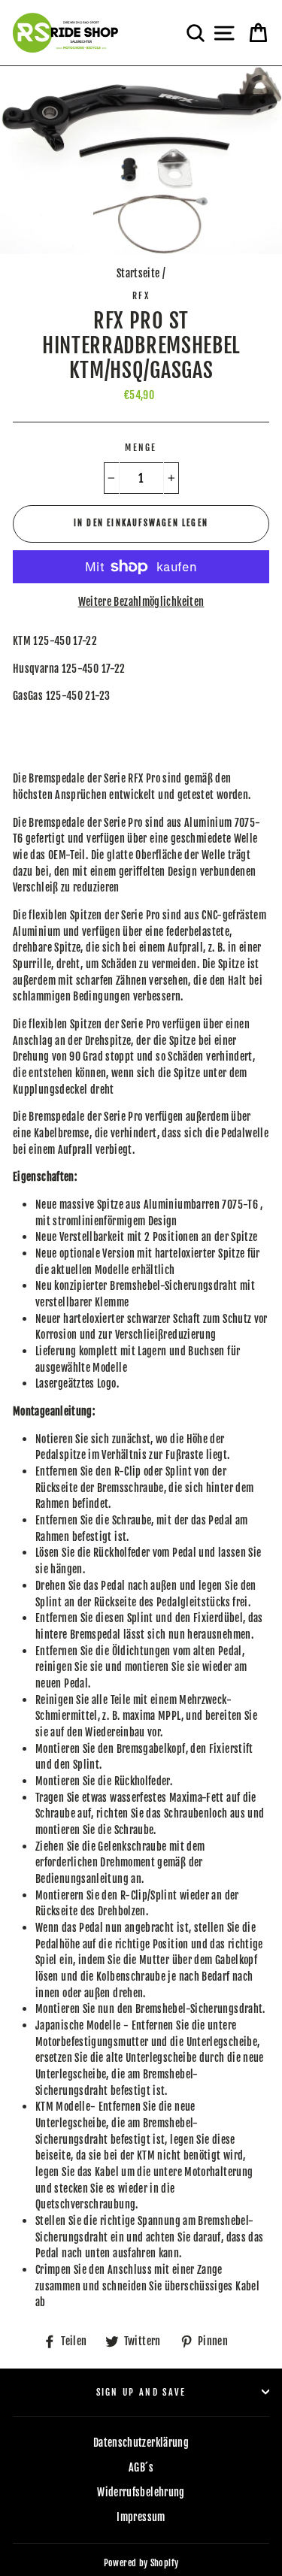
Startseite (138, 273)
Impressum (141, 2517)
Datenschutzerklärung (141, 2443)
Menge (141, 448)
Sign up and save (141, 2392)
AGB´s (141, 2467)
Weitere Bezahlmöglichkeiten (141, 602)
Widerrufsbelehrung (141, 2492)
